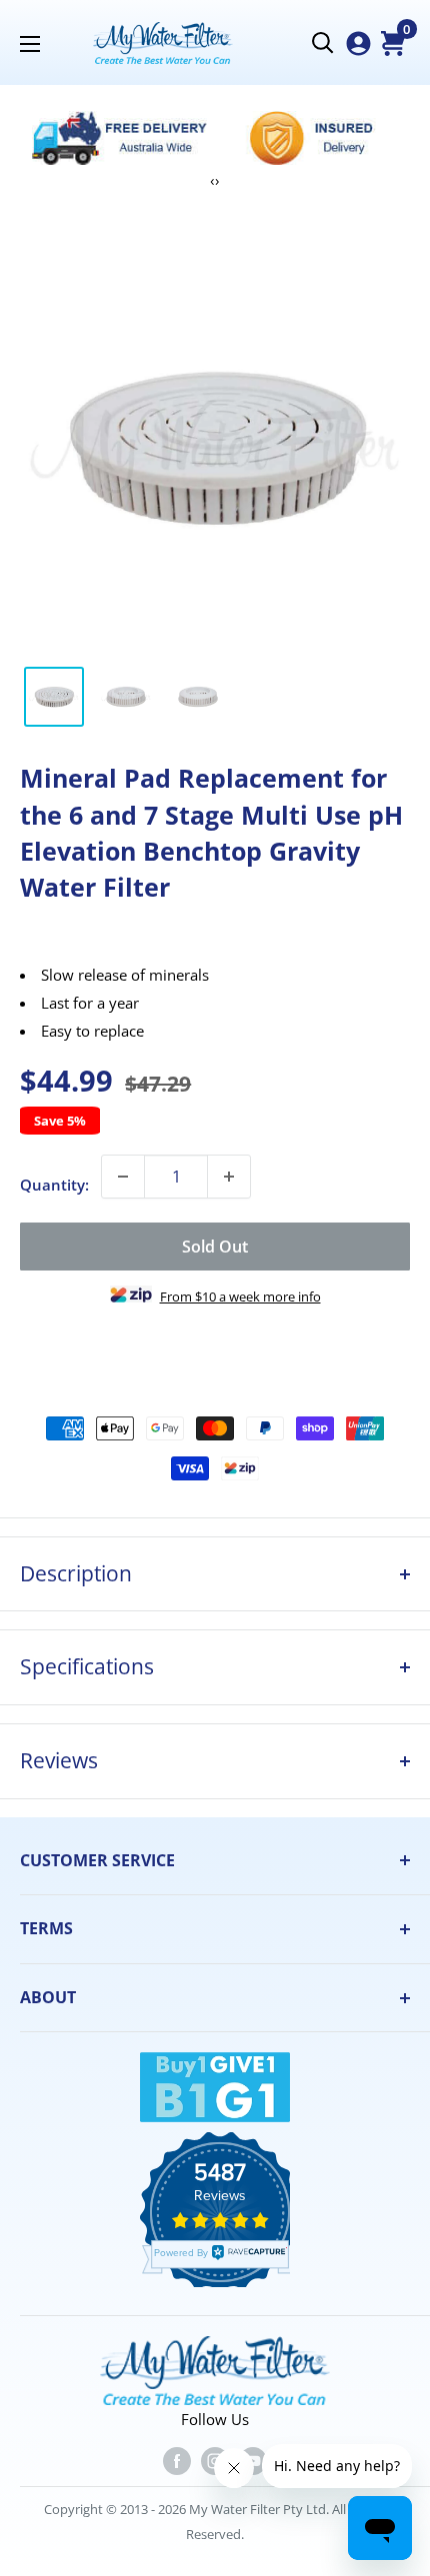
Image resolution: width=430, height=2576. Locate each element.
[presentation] (212, 180)
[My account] (358, 43)
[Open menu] (30, 44)
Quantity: (54, 1185)
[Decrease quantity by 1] (123, 1177)
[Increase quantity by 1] (229, 1177)
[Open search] (323, 43)
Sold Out (215, 1247)
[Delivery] (120, 138)
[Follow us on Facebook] (177, 2460)
